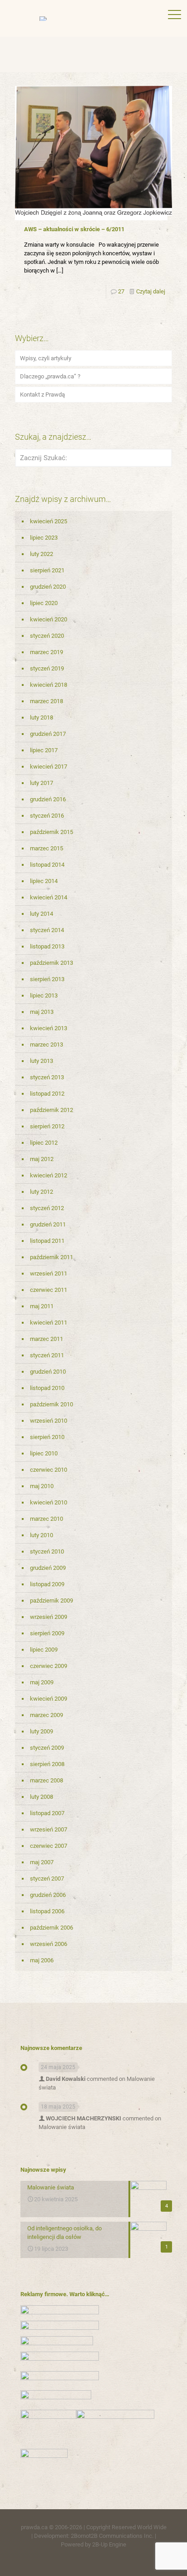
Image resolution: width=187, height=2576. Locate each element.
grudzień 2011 (48, 1224)
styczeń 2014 (47, 930)
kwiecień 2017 (49, 767)
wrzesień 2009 (49, 1617)
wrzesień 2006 (49, 1944)
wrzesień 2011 (49, 1273)
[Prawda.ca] (93, 18)
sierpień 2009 (47, 1633)
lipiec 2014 (44, 881)
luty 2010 (42, 1535)
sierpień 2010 (47, 1437)
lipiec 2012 (44, 1143)
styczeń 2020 (47, 636)
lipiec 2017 (44, 750)
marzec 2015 (47, 848)
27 (121, 291)
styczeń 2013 (47, 1077)
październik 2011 (52, 1257)
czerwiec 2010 (49, 1470)
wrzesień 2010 (49, 1421)
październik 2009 (52, 1601)
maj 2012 (42, 1159)
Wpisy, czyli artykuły (46, 358)
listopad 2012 (47, 1094)
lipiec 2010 (44, 1453)
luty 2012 (42, 1192)
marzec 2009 (47, 1715)
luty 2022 (42, 554)
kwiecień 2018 (49, 685)
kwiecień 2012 (49, 1175)
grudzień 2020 (48, 587)
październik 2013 (52, 963)
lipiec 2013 (44, 995)
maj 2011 (42, 1306)
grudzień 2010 (48, 1372)
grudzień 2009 (48, 1568)
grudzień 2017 (48, 734)
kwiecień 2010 (49, 1502)
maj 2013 (42, 1012)
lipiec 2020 (44, 603)
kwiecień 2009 (49, 1699)
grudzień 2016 (48, 799)
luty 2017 (42, 783)
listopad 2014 (47, 865)
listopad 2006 (47, 1911)
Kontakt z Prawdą (42, 395)
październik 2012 (52, 1110)
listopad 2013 (47, 946)
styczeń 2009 (47, 1748)
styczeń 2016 (47, 816)
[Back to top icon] (168, 2557)
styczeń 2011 (47, 1355)
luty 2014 (42, 914)
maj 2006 (42, 1960)
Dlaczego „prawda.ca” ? (50, 376)
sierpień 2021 (47, 570)
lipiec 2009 (44, 1650)
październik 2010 (52, 1404)
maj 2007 (42, 1862)
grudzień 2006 (48, 1895)
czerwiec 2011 (49, 1290)
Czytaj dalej (151, 291)
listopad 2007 (47, 1813)
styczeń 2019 (47, 668)
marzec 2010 (47, 1519)
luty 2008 (42, 1797)
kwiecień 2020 (49, 619)
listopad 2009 (47, 1584)
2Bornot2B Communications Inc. (112, 2536)
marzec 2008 (47, 1780)
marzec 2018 (47, 701)
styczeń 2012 (47, 1208)
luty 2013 (42, 1061)
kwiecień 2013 (49, 1028)
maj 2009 (42, 1682)
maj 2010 (42, 1486)
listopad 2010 (47, 1388)
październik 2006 (52, 1928)
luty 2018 (42, 717)
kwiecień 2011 (49, 1323)
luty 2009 (42, 1731)
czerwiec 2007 (49, 1846)
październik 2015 (52, 832)
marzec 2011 (47, 1339)
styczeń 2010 (47, 1551)
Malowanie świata (62, 2127)
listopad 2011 (47, 1241)
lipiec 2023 (44, 538)
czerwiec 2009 (49, 1666)
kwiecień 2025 (49, 521)
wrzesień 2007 (49, 1829)
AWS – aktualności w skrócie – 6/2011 (74, 229)
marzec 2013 (47, 1045)
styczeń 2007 (47, 1879)
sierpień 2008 (47, 1764)
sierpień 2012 (47, 1126)
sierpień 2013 (47, 979)
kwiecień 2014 (49, 897)
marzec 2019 (47, 652)
